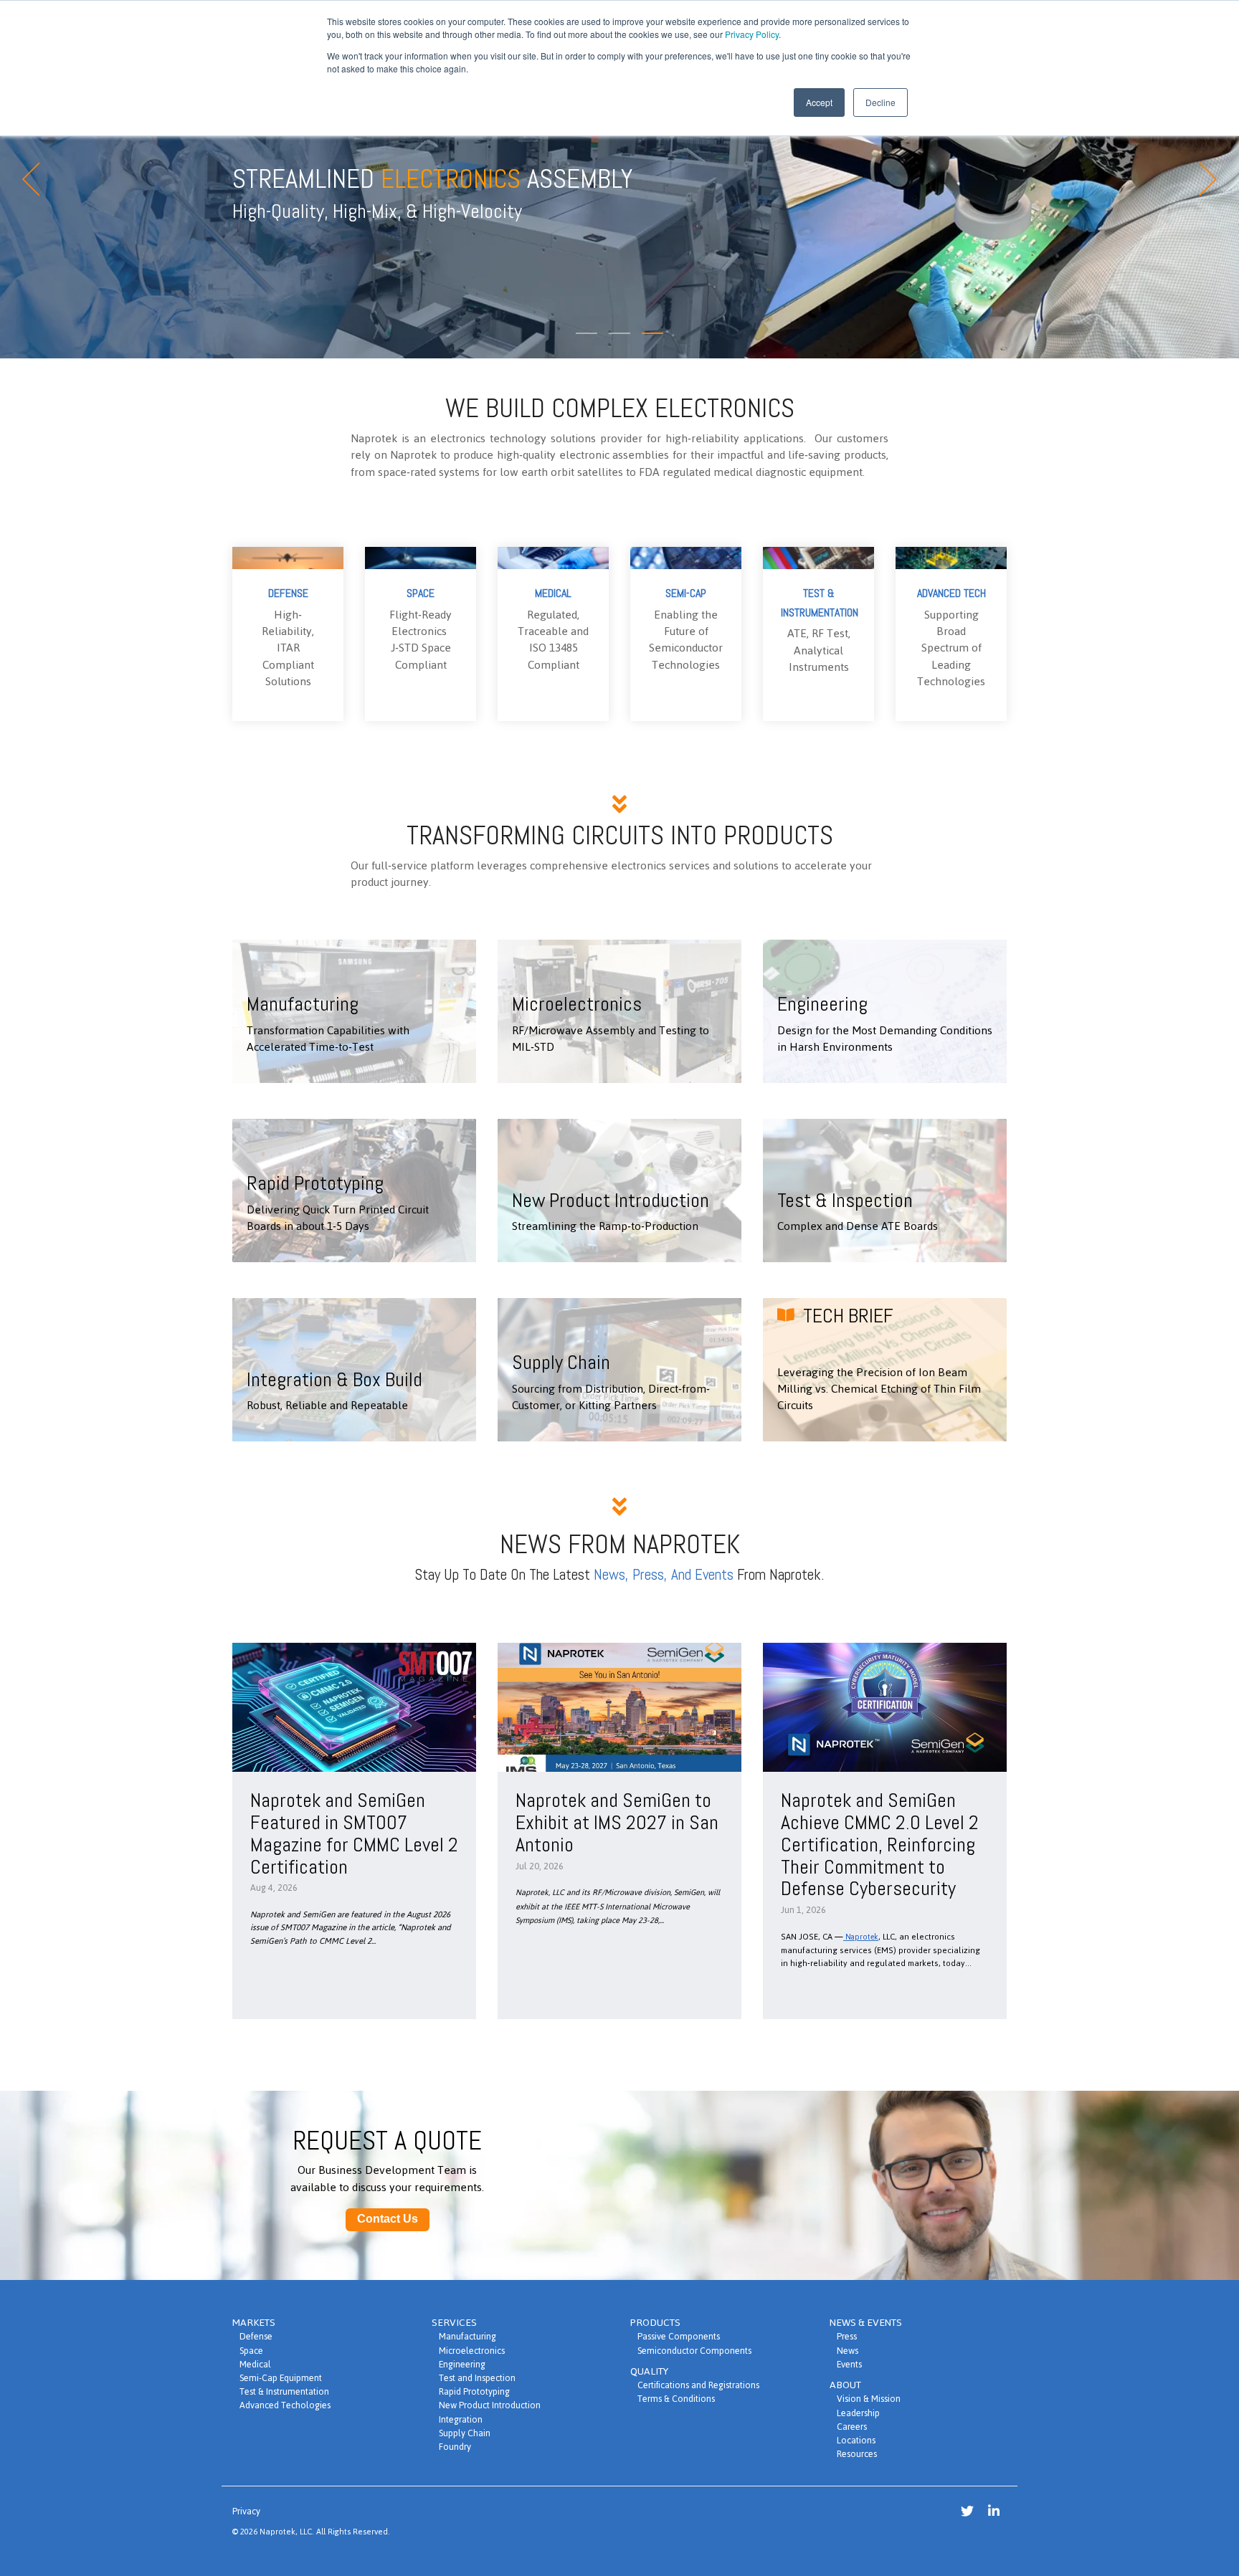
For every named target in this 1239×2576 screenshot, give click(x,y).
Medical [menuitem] (255, 2364)
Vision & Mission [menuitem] (869, 2399)
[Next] (1203, 179)
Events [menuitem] (849, 2364)
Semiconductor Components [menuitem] (694, 2351)
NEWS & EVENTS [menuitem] (866, 2323)
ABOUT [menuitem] (845, 2385)
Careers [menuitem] (852, 2427)
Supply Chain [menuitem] (465, 2433)
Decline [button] (880, 102)
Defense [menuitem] (256, 2336)
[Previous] (36, 179)
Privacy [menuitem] (246, 2511)
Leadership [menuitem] (858, 2413)
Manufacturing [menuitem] (467, 2336)
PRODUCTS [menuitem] (655, 2323)
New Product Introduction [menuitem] (490, 2405)
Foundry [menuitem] (455, 2447)
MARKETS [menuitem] (254, 2323)
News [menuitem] (848, 2351)
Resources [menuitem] (857, 2454)
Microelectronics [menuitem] (472, 2351)
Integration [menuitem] (461, 2419)
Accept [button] (819, 102)
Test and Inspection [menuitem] (477, 2378)
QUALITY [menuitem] (649, 2371)
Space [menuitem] (251, 2351)
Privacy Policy (752, 34)
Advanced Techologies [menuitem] (285, 2405)
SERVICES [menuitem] (454, 2323)
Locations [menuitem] (856, 2440)
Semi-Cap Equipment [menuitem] (281, 2378)
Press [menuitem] (847, 2336)
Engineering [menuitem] (462, 2364)
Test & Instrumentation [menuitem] (284, 2391)
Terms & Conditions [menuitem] (676, 2399)
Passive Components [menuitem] (679, 2336)
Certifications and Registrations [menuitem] (698, 2385)
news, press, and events (664, 1574)
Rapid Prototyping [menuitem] (474, 2391)
